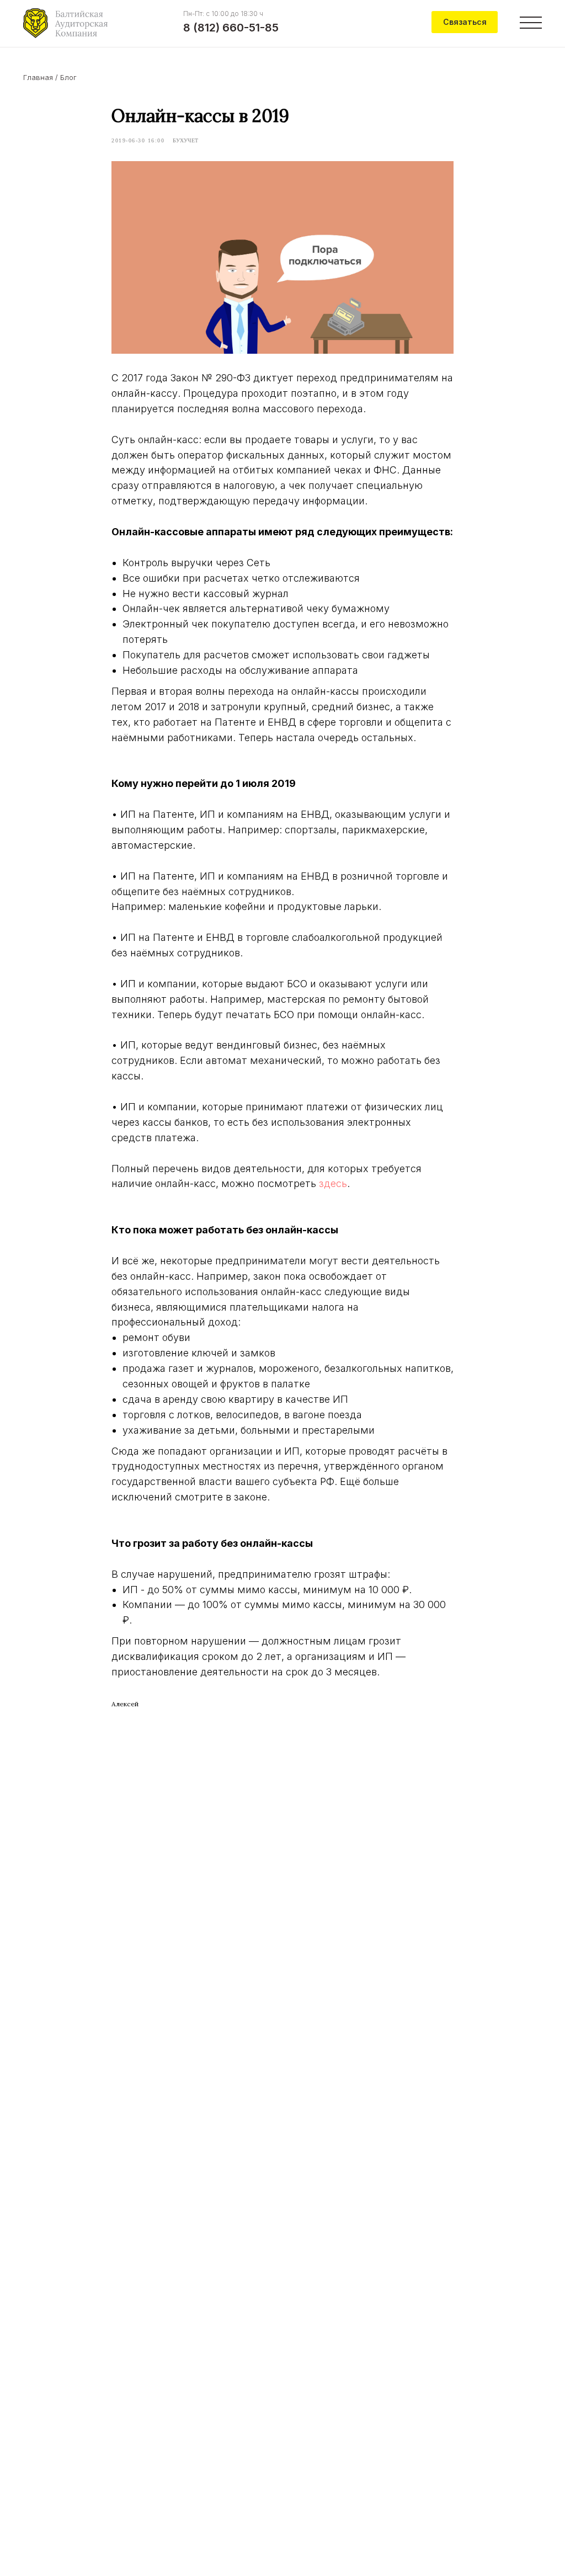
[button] (465, 22)
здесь (333, 1183)
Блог (68, 77)
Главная (38, 77)
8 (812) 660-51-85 (231, 28)
